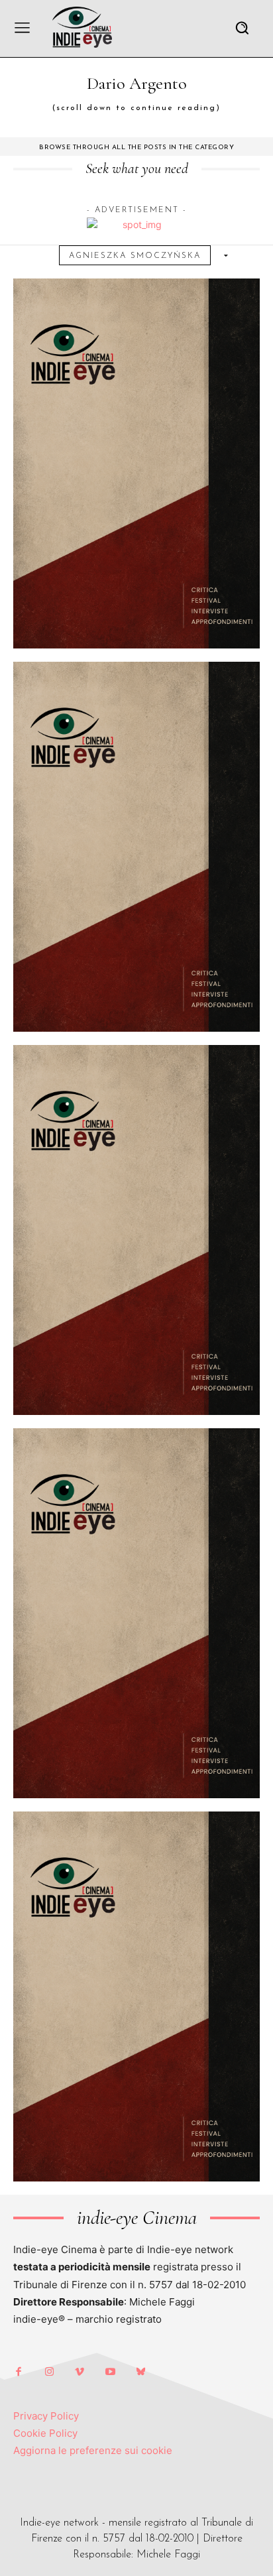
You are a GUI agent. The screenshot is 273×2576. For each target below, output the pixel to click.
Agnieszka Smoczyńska (135, 256)
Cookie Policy (45, 2433)
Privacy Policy (46, 2416)
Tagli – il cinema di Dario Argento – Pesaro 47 (136, 608)
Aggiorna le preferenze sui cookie (93, 2450)
